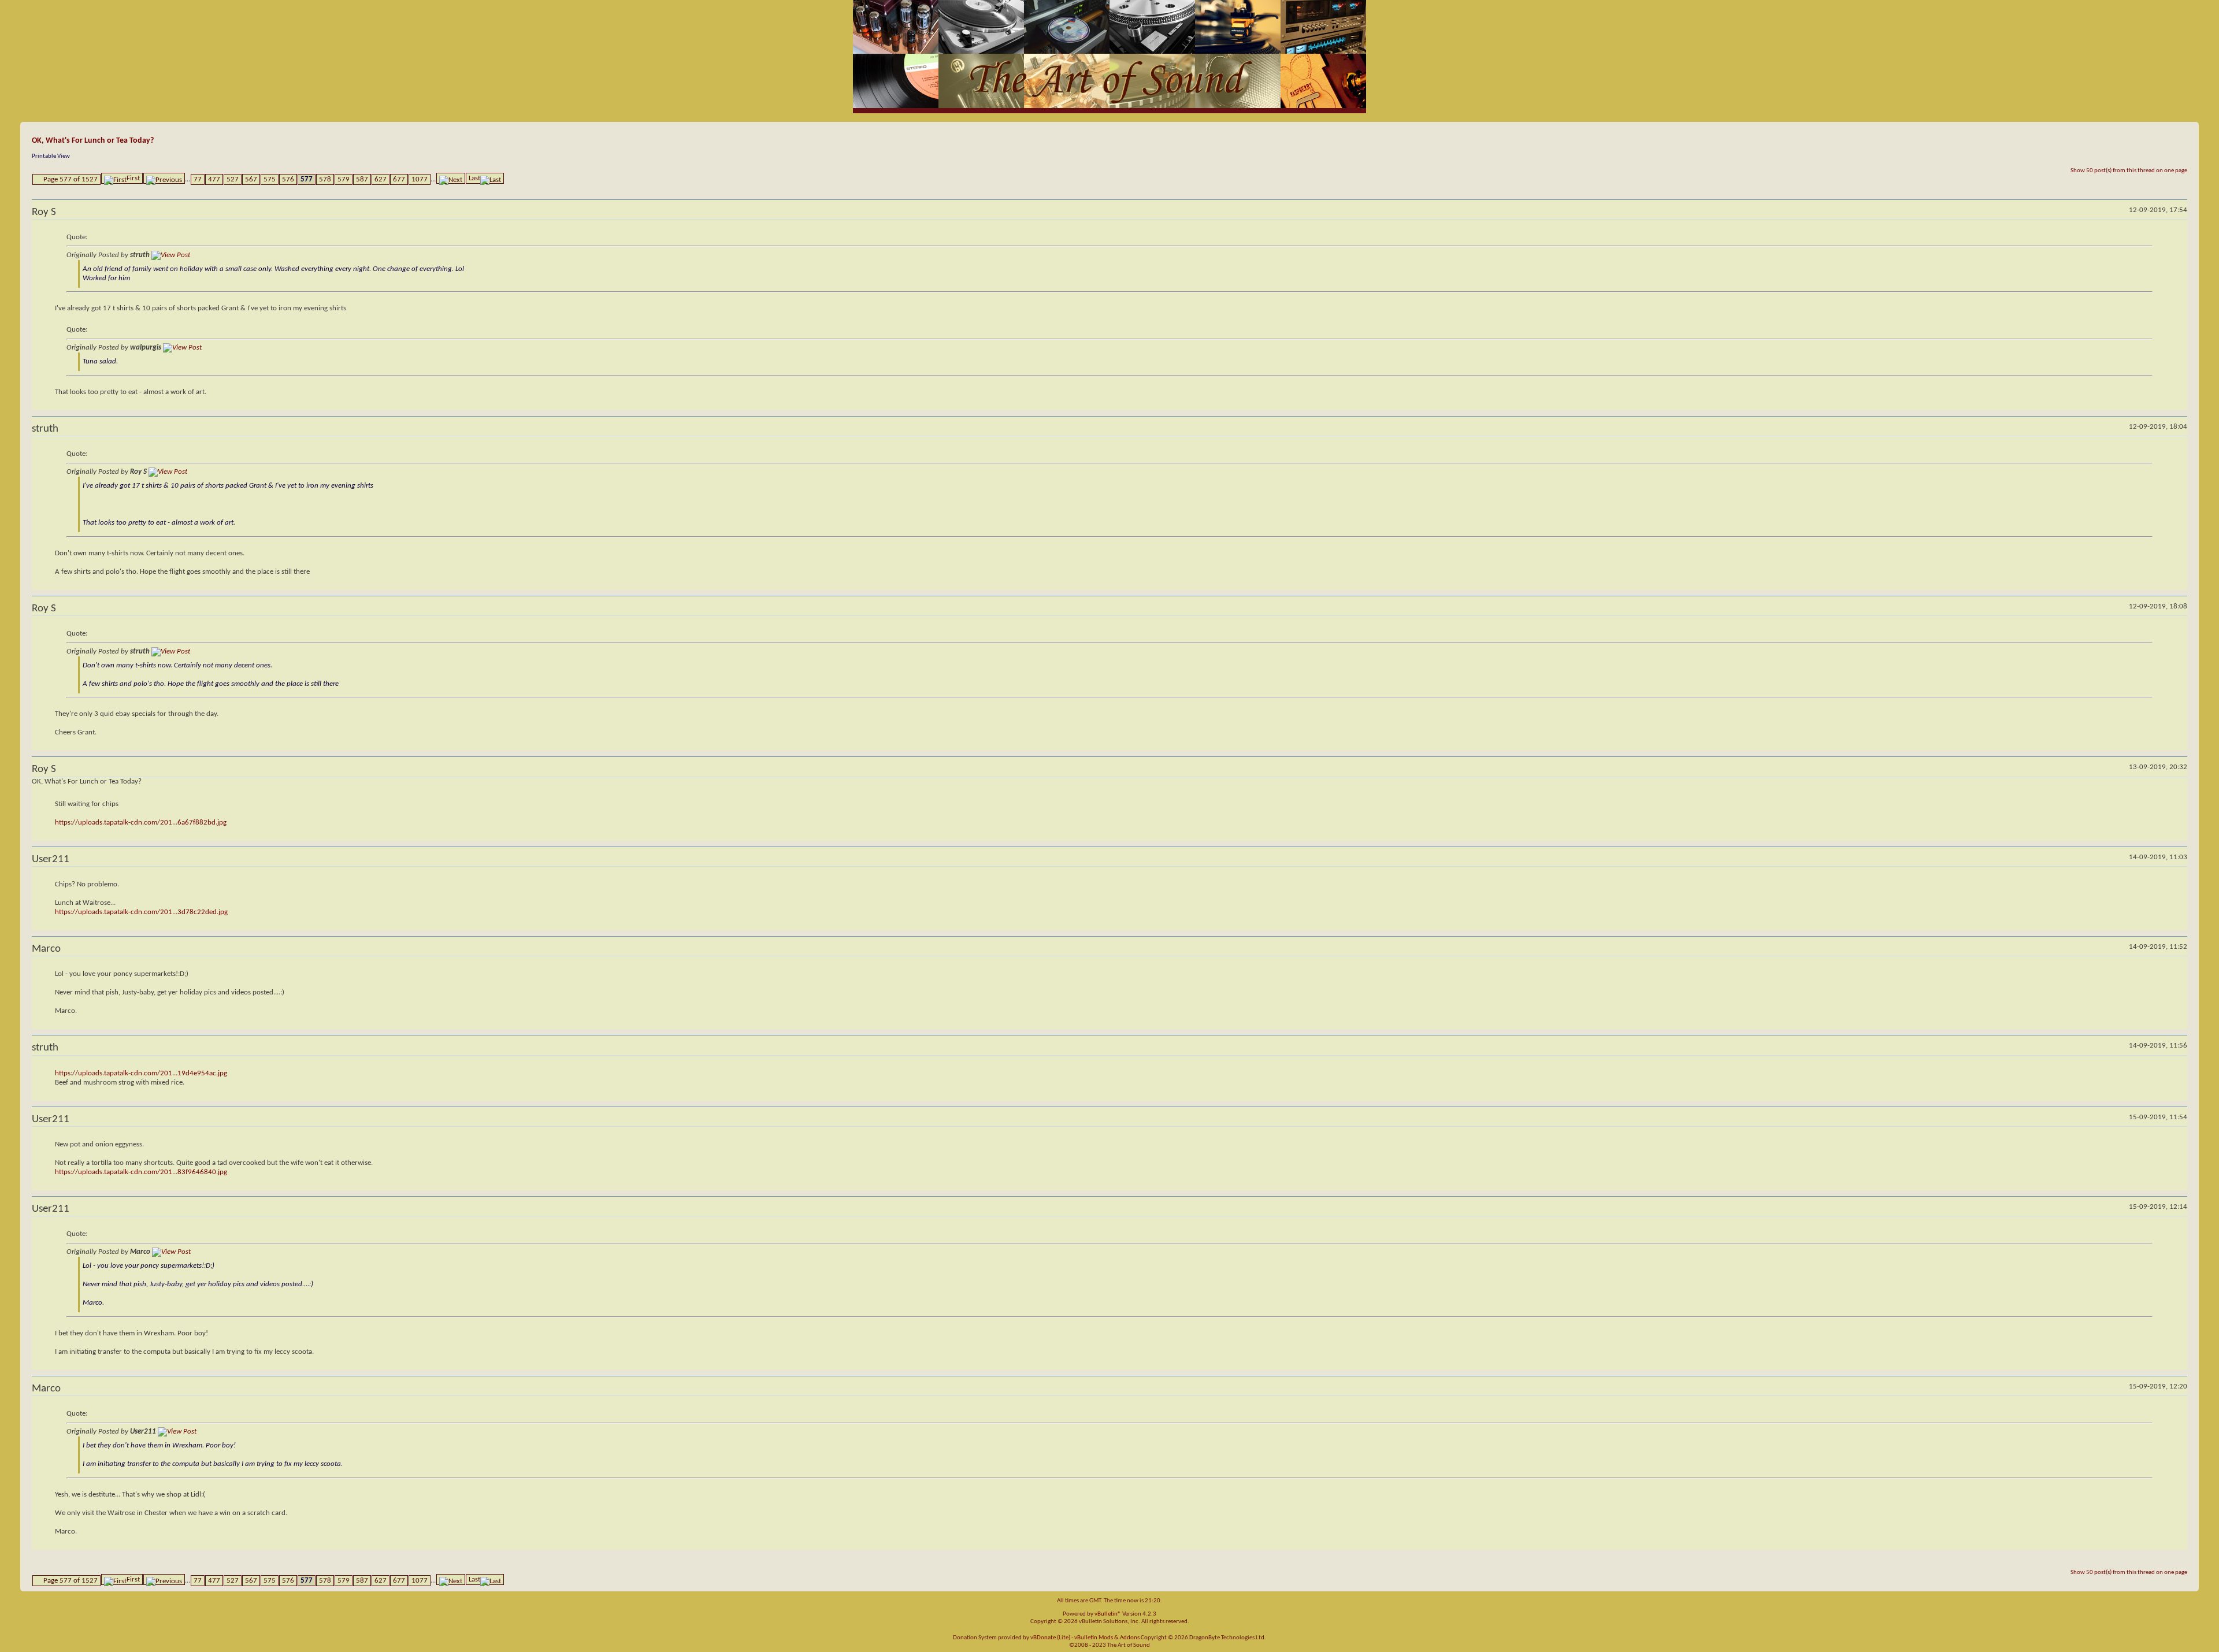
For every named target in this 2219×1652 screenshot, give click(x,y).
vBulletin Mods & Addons (1107, 1638)
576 (288, 179)
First (133, 178)
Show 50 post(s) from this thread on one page (2129, 171)
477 (214, 179)
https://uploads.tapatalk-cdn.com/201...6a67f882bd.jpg (141, 823)
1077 (420, 179)
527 (233, 179)
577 (307, 179)
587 (362, 179)
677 (399, 179)
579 (344, 179)
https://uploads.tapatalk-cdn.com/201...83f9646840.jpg (141, 1172)
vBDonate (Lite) (1050, 1638)
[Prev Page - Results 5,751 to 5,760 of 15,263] (164, 178)
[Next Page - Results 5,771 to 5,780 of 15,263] (451, 178)
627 (381, 179)
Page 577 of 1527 (70, 179)
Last (474, 178)
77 (198, 179)
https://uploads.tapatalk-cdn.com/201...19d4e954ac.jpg (141, 1073)
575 (270, 179)
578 (325, 179)
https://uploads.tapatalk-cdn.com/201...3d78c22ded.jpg (141, 912)
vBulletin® (1108, 1614)
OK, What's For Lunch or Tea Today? (93, 141)
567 (251, 179)
